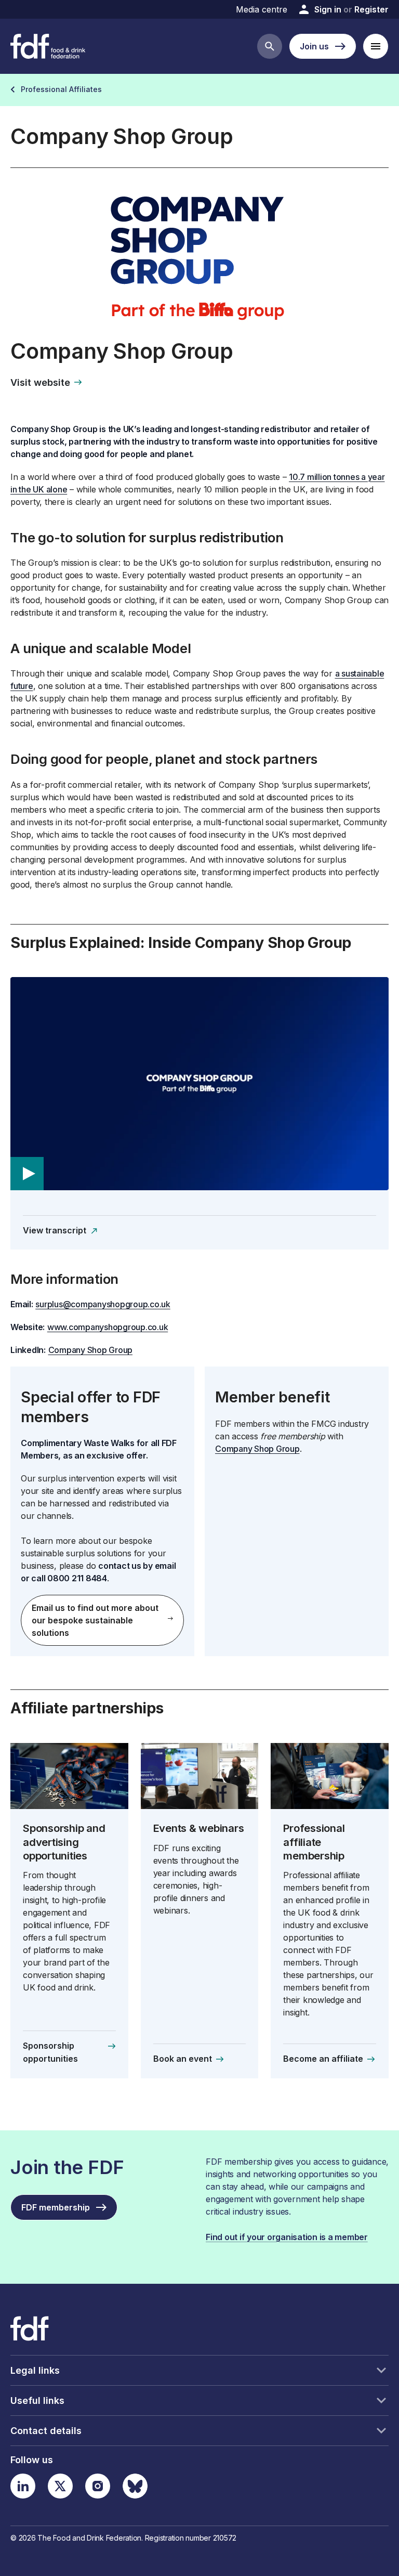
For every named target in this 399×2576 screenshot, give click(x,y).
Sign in (328, 9)
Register (371, 9)
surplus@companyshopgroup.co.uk (103, 1304)
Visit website (40, 382)
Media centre (262, 9)
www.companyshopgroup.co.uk (108, 1327)
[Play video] (199, 1084)
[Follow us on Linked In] (23, 2486)
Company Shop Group (91, 1350)
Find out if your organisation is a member (287, 2237)
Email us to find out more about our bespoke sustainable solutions (95, 1620)
